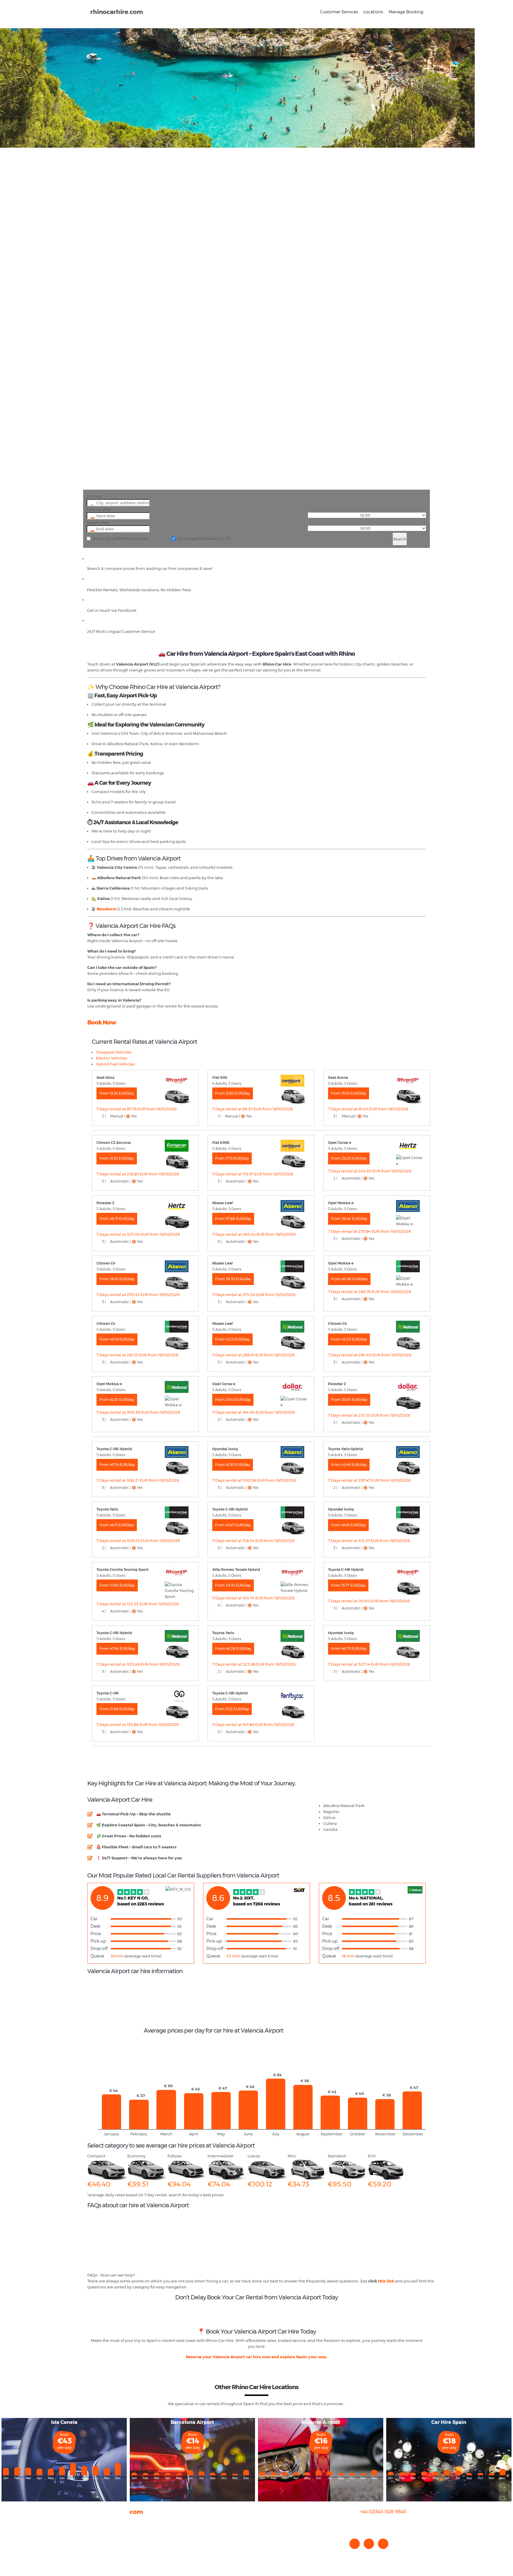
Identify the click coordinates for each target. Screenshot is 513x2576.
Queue (97, 1956)
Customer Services (339, 12)
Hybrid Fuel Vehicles (115, 1064)
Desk (95, 1926)
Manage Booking (406, 12)
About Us (96, 2522)
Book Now (102, 1022)
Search (400, 539)
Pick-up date (99, 509)
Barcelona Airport (192, 2422)
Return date (98, 522)
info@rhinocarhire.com (387, 2524)
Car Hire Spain (449, 2422)
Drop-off (99, 1948)
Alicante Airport (321, 2422)
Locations (373, 12)
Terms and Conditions (108, 2552)
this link (386, 2281)
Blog (92, 2534)
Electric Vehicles (111, 1058)
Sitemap (96, 2546)
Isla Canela (64, 2422)
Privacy (94, 2540)
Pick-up (94, 496)
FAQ (91, 2528)
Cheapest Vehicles (114, 1052)
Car (94, 1919)
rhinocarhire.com (117, 12)
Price (96, 1934)
